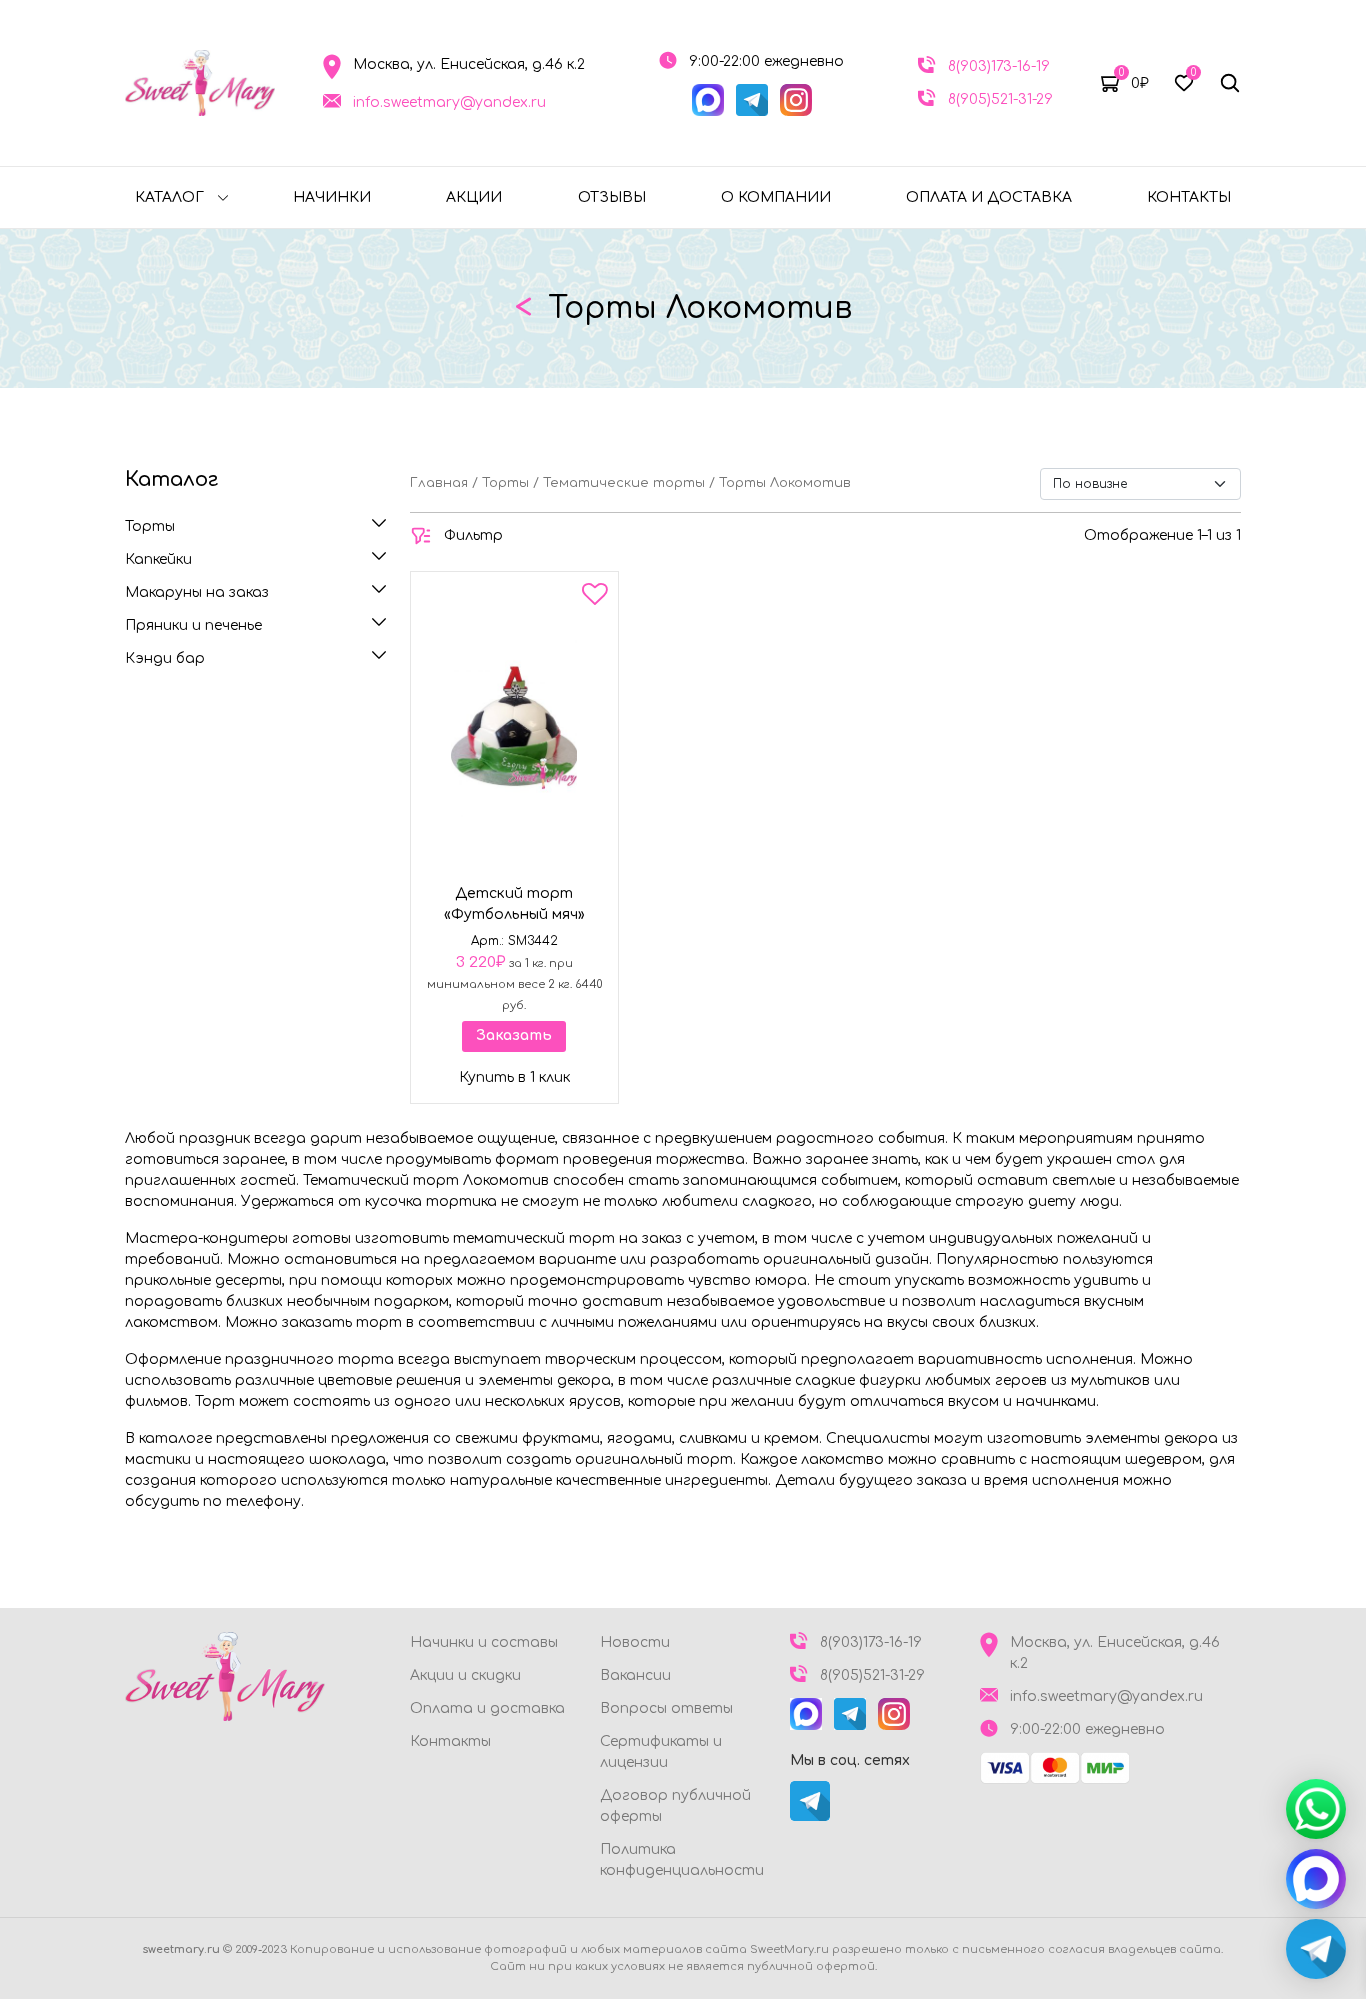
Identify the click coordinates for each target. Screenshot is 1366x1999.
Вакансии (635, 1675)
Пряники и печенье (193, 625)
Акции (474, 197)
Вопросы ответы (666, 1708)
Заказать (514, 1035)
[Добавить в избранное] (595, 598)
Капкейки (158, 559)
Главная (439, 483)
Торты (150, 526)
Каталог (169, 197)
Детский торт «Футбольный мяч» (514, 904)
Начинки (332, 197)
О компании (776, 197)
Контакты (1189, 197)
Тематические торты (624, 483)
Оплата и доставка (989, 197)
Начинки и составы (484, 1642)
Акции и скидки (465, 1675)
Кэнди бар (165, 658)
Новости (635, 1642)
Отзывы (612, 197)
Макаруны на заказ (197, 592)
